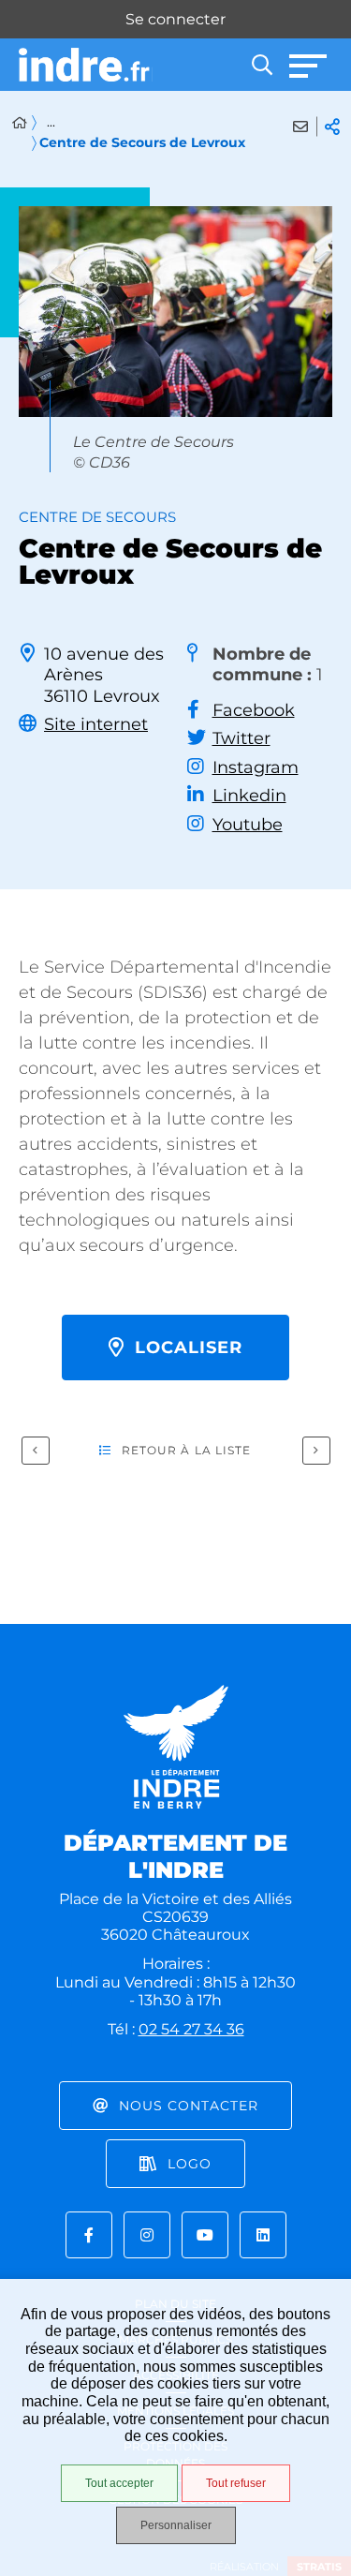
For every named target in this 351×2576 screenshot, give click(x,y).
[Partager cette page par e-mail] (300, 127)
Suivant (316, 1451)
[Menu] (309, 65)
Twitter (241, 738)
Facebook (254, 710)
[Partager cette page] (332, 127)
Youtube (248, 825)
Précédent (36, 1451)
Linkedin (249, 796)
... (51, 122)
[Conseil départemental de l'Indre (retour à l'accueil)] (86, 65)
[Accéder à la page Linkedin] (263, 2235)
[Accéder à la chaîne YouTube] (205, 2235)
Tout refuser (236, 2483)
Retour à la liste (187, 1450)
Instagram (256, 767)
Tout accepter (119, 2483)
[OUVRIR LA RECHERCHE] (262, 65)
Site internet (96, 724)
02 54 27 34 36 (191, 2029)
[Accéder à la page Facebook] (89, 2235)
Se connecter (175, 19)
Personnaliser (176, 2525)
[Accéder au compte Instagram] (147, 2235)
